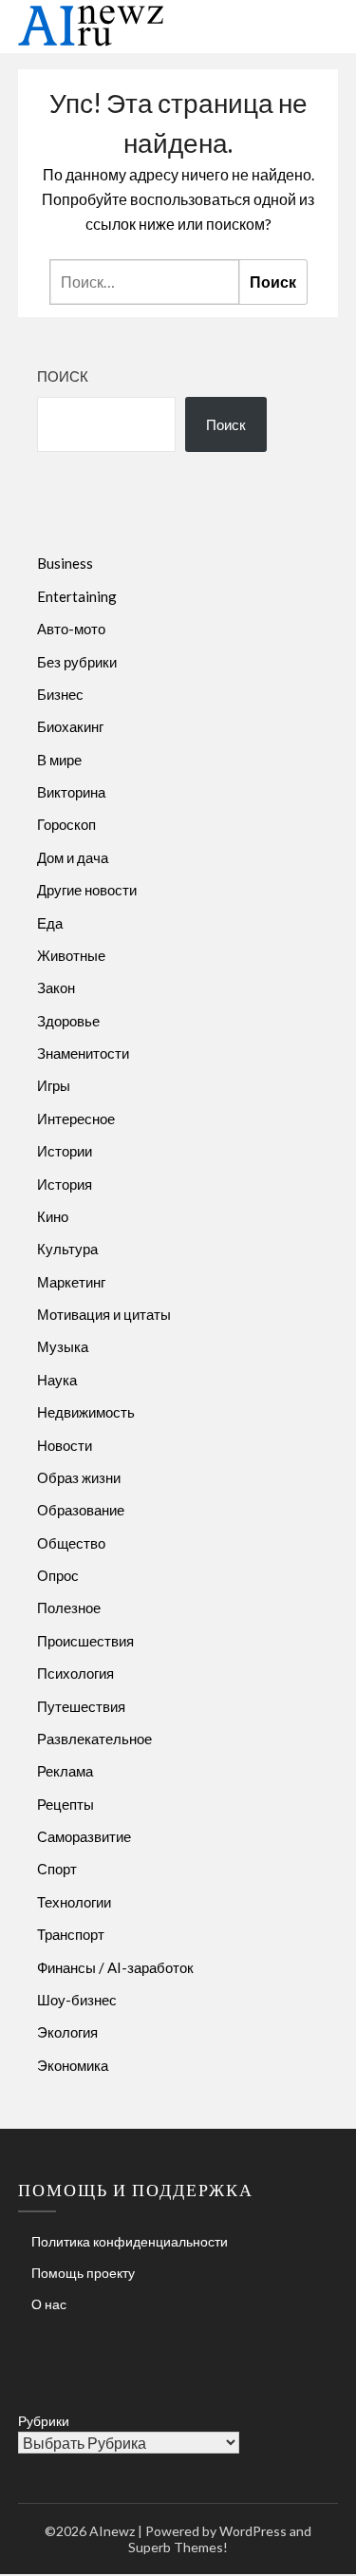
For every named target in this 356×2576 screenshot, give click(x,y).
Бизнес (60, 694)
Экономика (73, 2065)
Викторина (71, 792)
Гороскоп (66, 824)
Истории (65, 1151)
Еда (50, 923)
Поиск (63, 376)
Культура (67, 1249)
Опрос (58, 1575)
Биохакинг (70, 726)
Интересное (76, 1119)
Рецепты (66, 1804)
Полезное (69, 1608)
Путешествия (81, 1706)
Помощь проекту (83, 2273)
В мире (59, 760)
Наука (57, 1380)
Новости (65, 1445)
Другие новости (87, 890)
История (65, 1184)
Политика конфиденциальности (130, 2241)
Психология (75, 1673)
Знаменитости (83, 1053)
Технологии (74, 1902)
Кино (53, 1216)
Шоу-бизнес (77, 2000)
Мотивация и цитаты (104, 1314)
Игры (54, 1085)
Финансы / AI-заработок (115, 1967)
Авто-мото (71, 629)
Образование (81, 1510)
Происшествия (85, 1641)
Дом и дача (73, 857)
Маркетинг (71, 1282)
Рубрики (44, 2421)
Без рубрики (77, 662)
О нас (49, 2304)
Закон (56, 987)
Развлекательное (94, 1739)
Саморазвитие (84, 1836)
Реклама (65, 1771)
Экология (67, 2032)
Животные (71, 955)
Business (65, 563)
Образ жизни (79, 1477)
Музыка (63, 1346)
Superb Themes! (178, 2547)
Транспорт (71, 1934)
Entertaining (77, 596)
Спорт (57, 1869)
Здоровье (68, 1021)
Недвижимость (86, 1412)
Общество (71, 1543)
